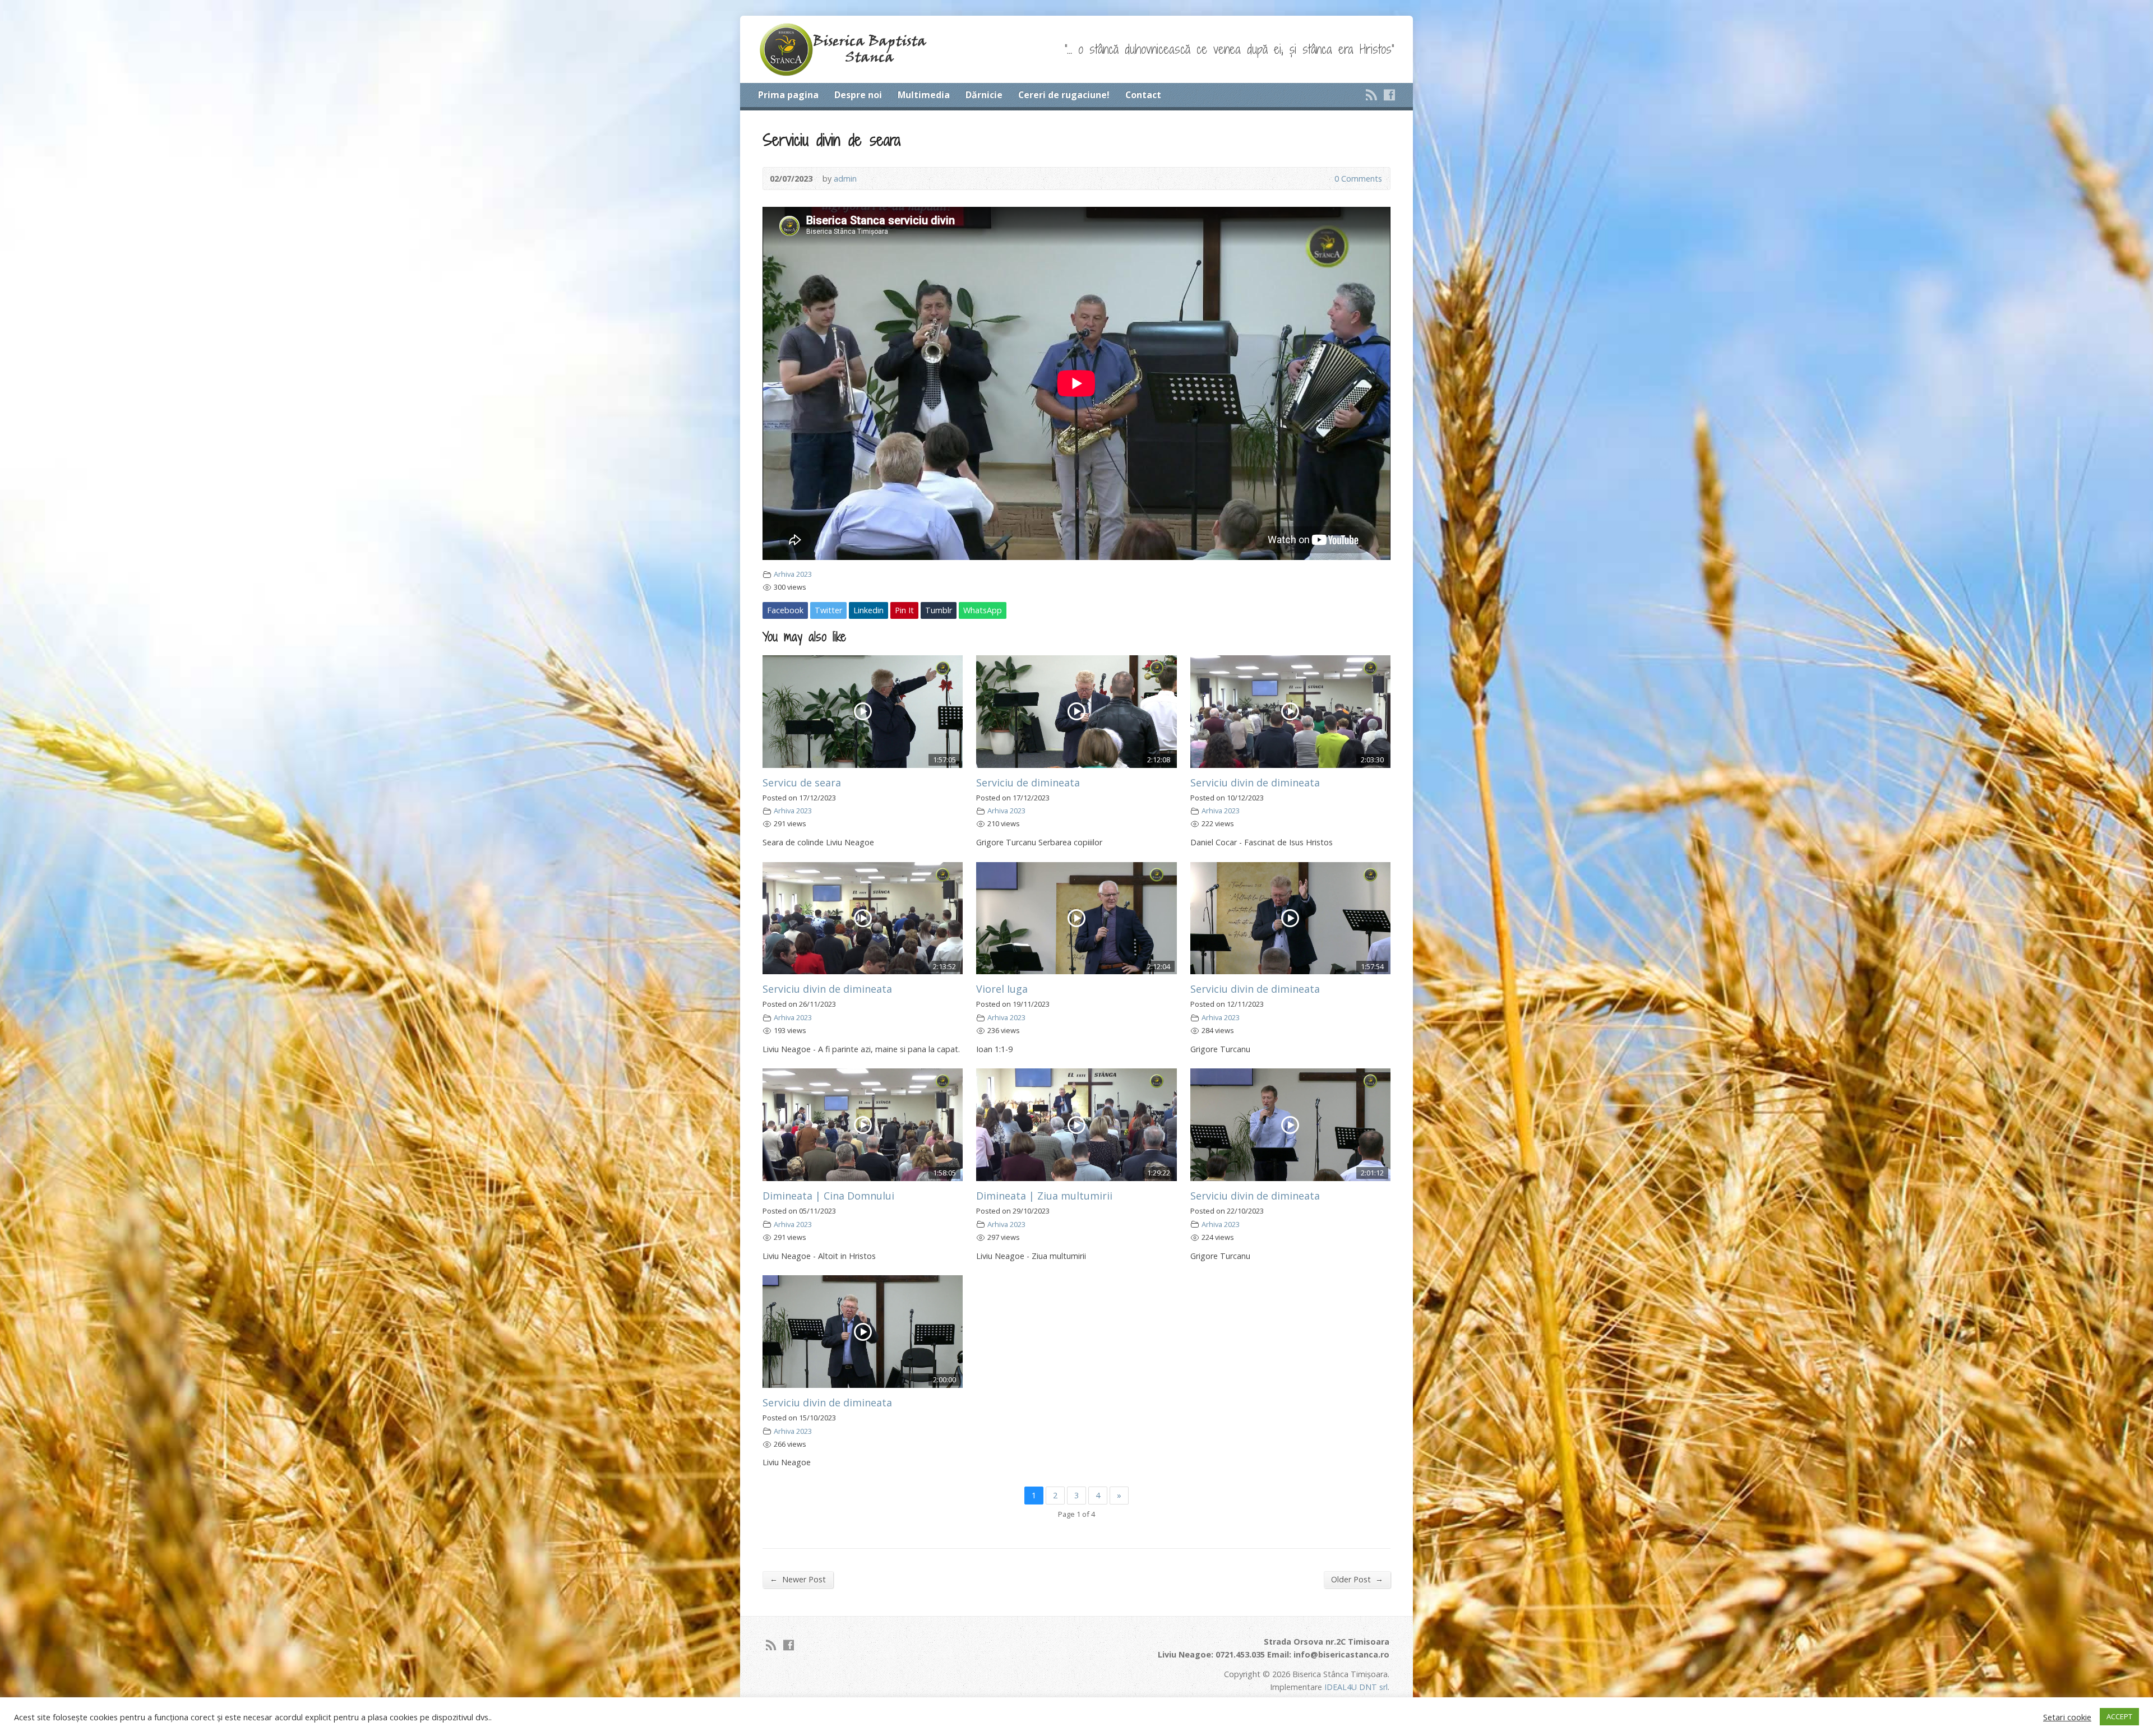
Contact (1143, 95)
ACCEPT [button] (2119, 1716)
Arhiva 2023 (793, 574)
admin (845, 179)
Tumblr (939, 610)
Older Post (1357, 1579)
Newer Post (798, 1579)
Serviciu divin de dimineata (1255, 783)
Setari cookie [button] (2067, 1717)
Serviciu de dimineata (1028, 783)
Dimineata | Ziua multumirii (1044, 1196)
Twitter (828, 610)
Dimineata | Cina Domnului (828, 1196)
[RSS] (1371, 95)
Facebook (785, 610)
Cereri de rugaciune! (1064, 95)
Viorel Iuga (1002, 989)
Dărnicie (984, 95)
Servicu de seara (802, 783)
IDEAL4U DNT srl (1356, 1687)
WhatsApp (983, 610)
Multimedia (924, 95)
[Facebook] (1389, 95)
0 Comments (1325, 179)
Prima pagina (788, 95)
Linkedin (868, 610)
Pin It (904, 610)
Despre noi (858, 95)
